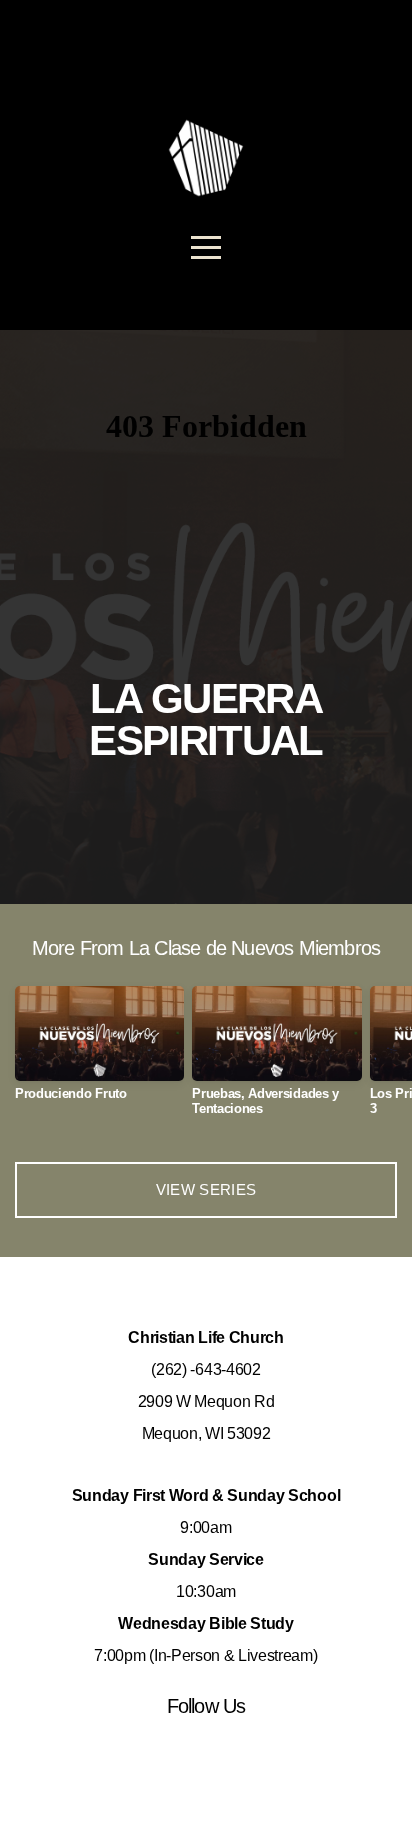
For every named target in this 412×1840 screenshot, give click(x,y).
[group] (99, 1051)
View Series (206, 1189)
